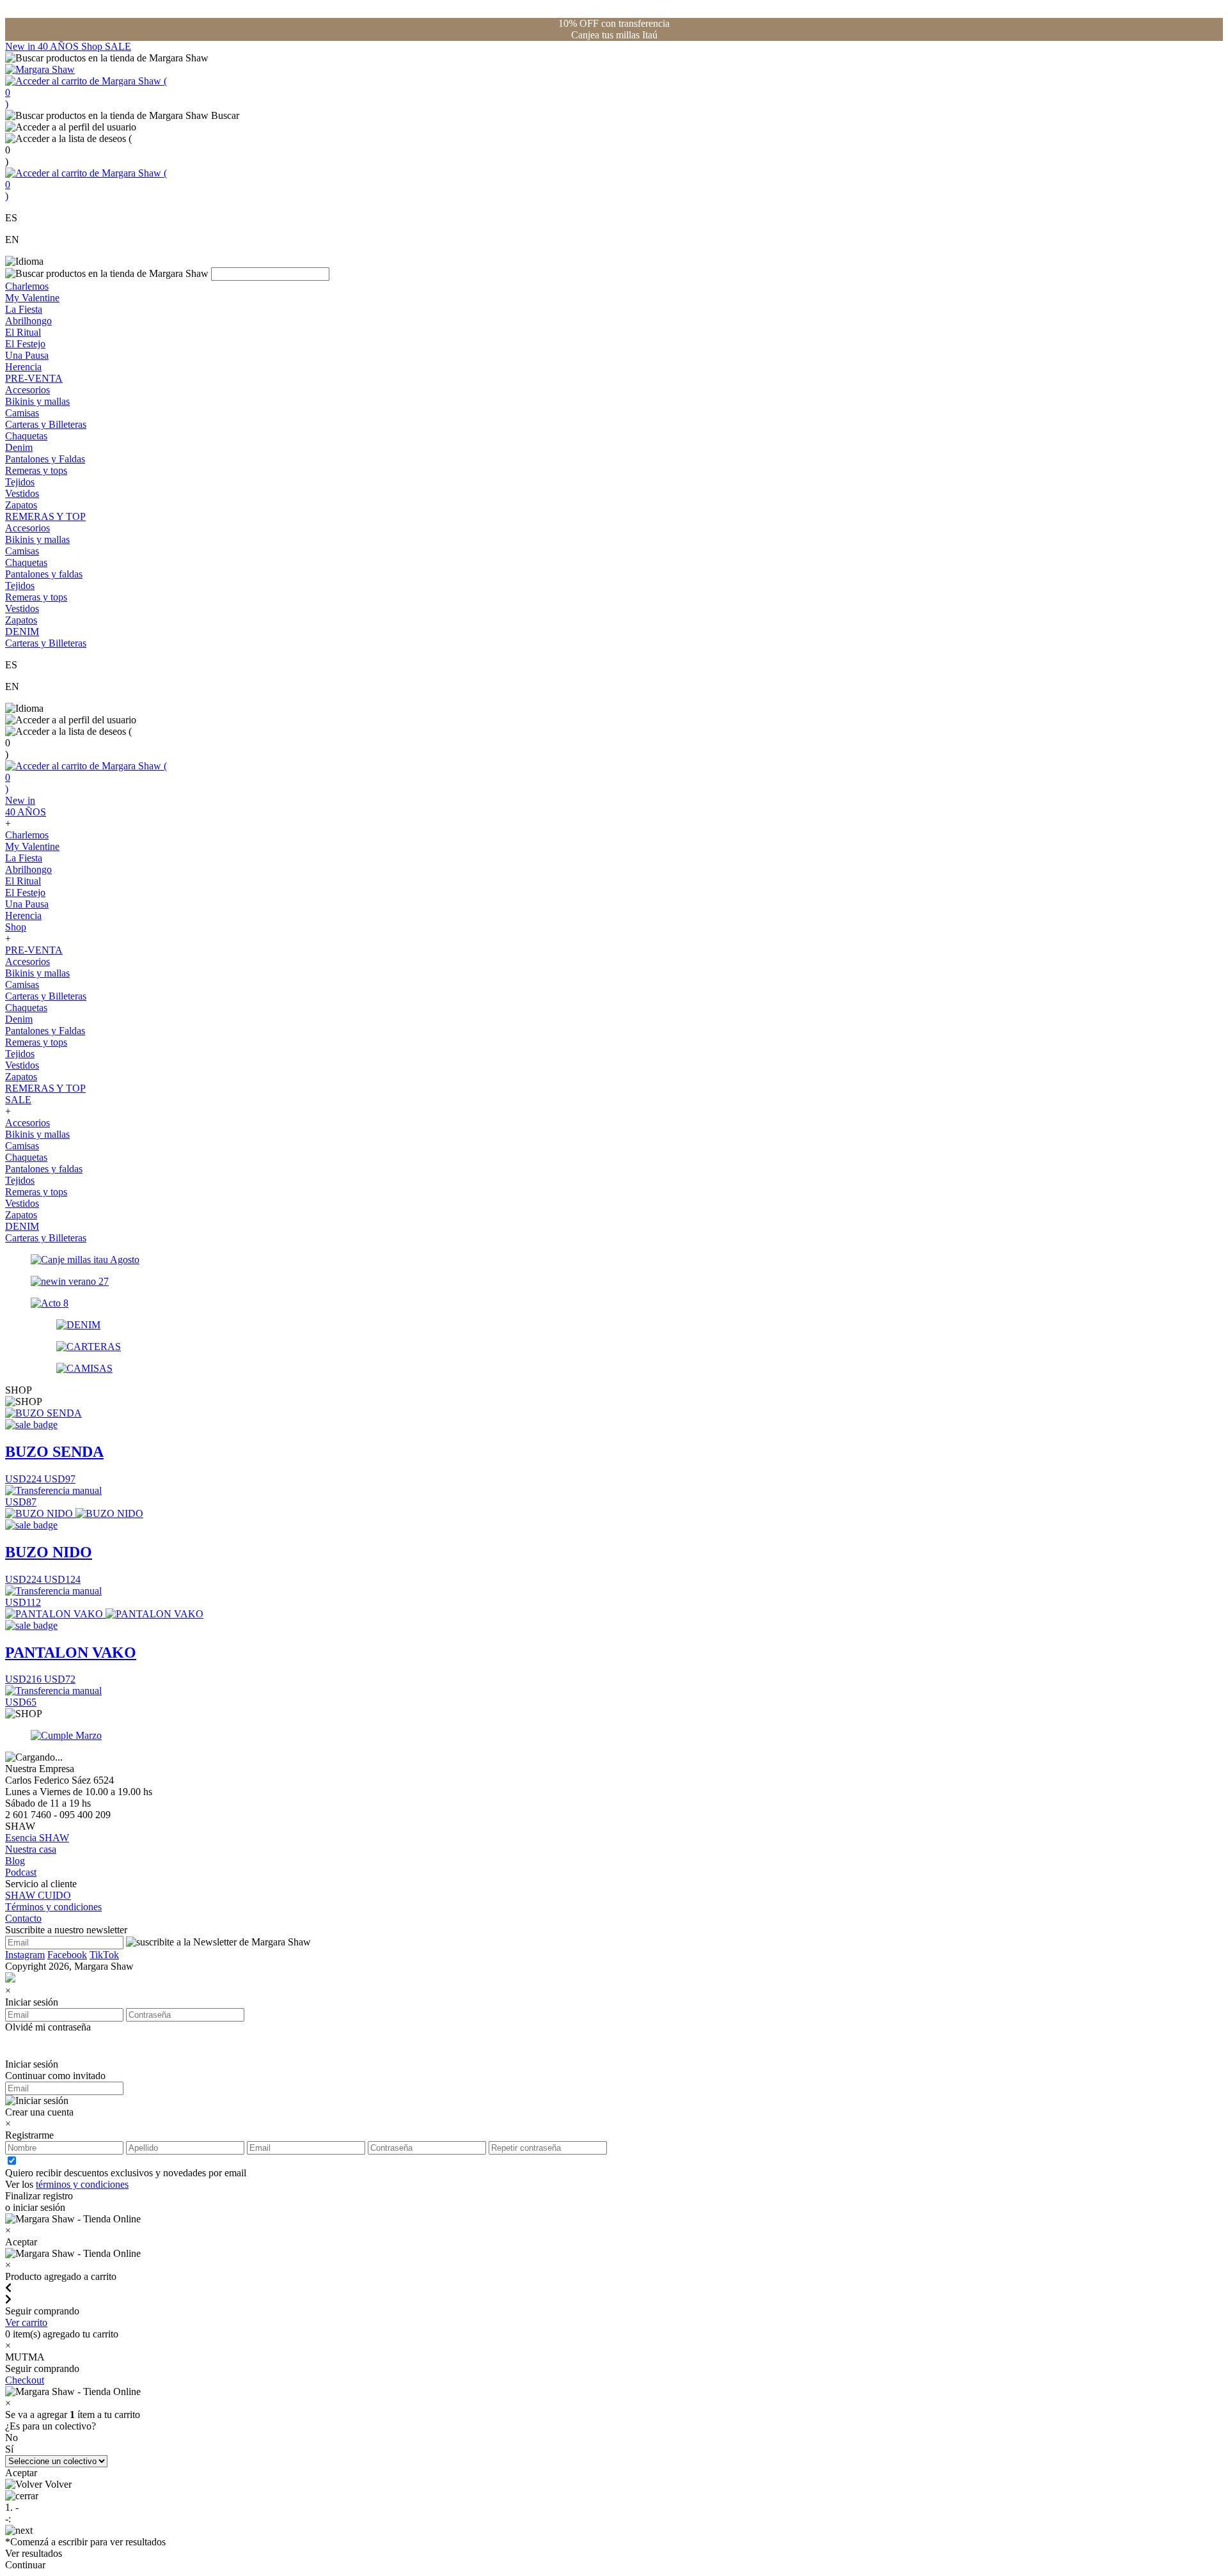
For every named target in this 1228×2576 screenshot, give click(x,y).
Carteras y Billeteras (46, 424)
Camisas (22, 413)
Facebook (67, 1955)
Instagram (25, 1955)
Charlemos (27, 286)
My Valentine (32, 298)
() (86, 92)
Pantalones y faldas (44, 574)
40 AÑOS (59, 46)
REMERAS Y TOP (45, 516)
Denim (19, 447)
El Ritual (23, 332)
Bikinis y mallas (37, 401)
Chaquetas (26, 436)
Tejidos (20, 482)
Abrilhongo (28, 321)
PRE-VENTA (34, 378)
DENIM (22, 632)
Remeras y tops (36, 470)
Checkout (25, 2380)
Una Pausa (27, 355)
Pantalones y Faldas (45, 459)
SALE (118, 46)
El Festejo (25, 344)
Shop (93, 46)
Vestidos (22, 493)
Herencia (23, 367)
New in (21, 46)
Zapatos (21, 505)
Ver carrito (26, 2322)
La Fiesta (24, 309)
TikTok (104, 1955)
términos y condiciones (82, 2184)
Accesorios (28, 390)
